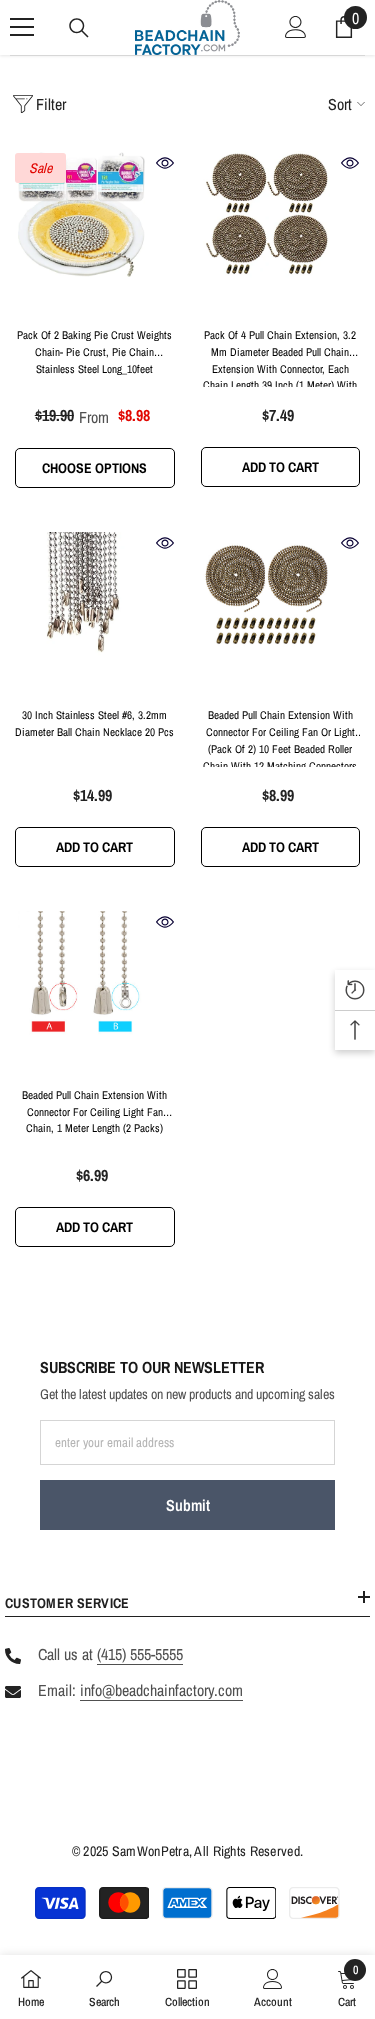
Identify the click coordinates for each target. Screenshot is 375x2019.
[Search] (79, 28)
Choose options (94, 468)
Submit (188, 1505)
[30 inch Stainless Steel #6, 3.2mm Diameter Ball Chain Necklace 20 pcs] (95, 613)
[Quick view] (165, 163)
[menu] (22, 27)
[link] (104, 1987)
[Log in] (296, 27)
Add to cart (280, 467)
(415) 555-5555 (140, 1654)
